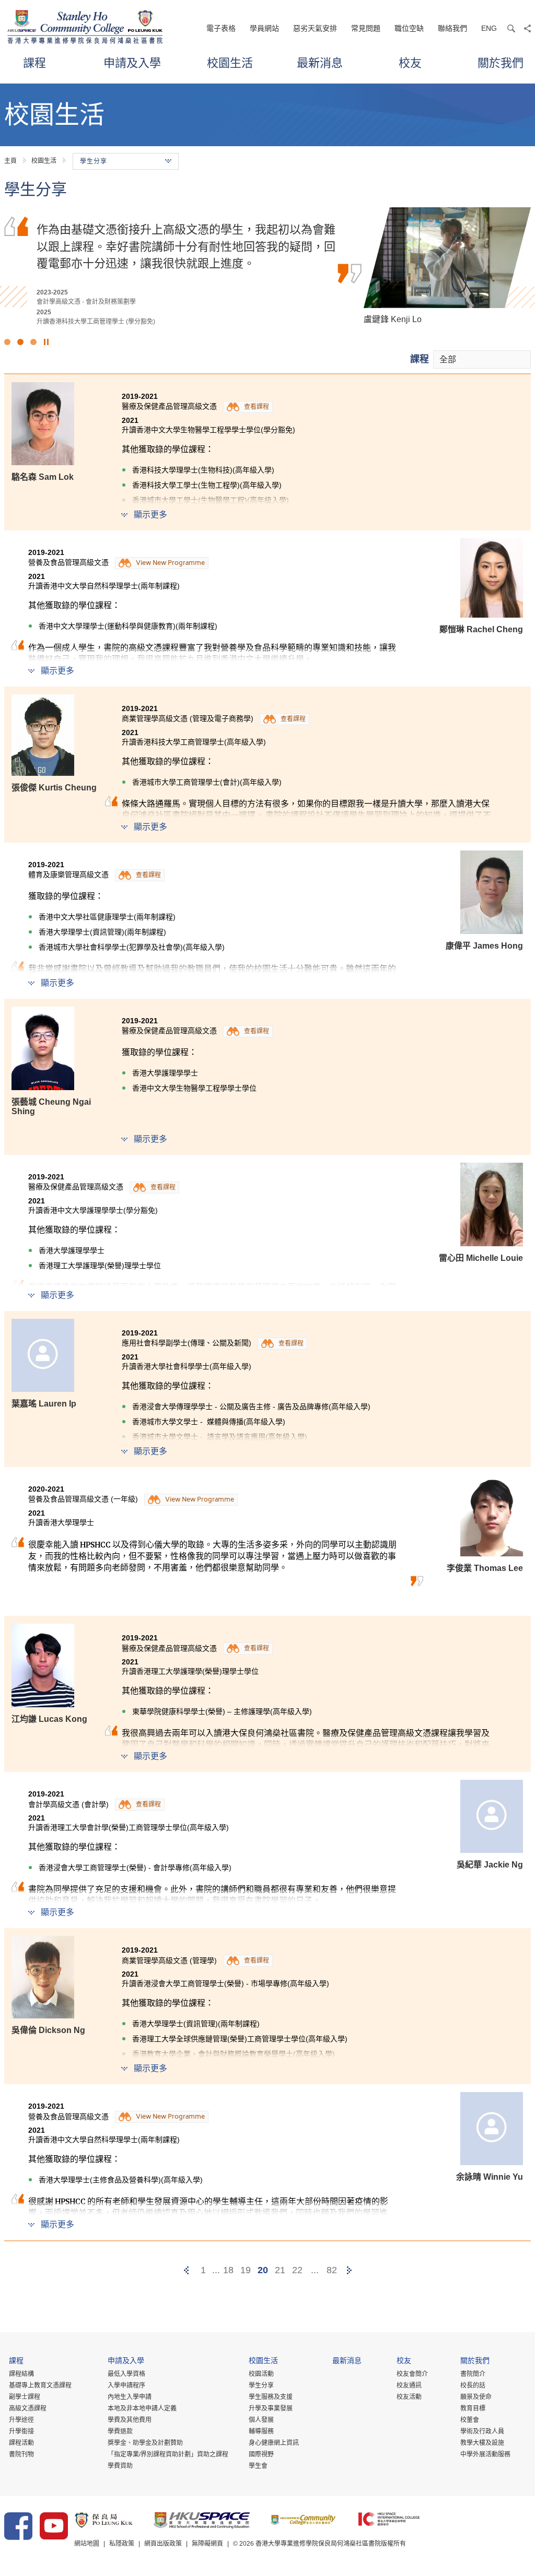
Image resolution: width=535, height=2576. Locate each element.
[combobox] (482, 359)
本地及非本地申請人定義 (142, 2408)
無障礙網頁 (207, 2544)
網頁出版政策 (163, 2544)
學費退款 (120, 2431)
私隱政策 (122, 2544)
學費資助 (120, 2466)
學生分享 (261, 2385)
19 (246, 2270)
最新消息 (320, 62)
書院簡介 (473, 2374)
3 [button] (33, 342)
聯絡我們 (452, 28)
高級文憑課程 (28, 2408)
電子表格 (221, 28)
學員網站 (264, 28)
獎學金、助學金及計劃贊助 (145, 2443)
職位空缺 (409, 28)
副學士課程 (25, 2397)
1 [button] (7, 342)
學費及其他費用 (130, 2420)
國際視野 (261, 2454)
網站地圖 (87, 2544)
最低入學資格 (126, 2374)
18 (228, 2270)
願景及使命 (476, 2397)
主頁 (10, 161)
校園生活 (230, 62)
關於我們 (501, 62)
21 (280, 2270)
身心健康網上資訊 (274, 2443)
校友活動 (409, 2397)
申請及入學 (132, 62)
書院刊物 (21, 2454)
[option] (267, 267)
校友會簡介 (412, 2374)
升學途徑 (21, 2420)
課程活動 (21, 2443)
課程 (34, 62)
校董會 (470, 2420)
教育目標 (473, 2408)
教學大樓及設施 (482, 2443)
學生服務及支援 (271, 2397)
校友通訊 (409, 2385)
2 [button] (20, 342)
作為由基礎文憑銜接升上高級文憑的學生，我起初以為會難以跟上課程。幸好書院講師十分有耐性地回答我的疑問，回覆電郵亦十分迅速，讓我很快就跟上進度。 (186, 246)
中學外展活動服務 (485, 2454)
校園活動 (261, 2374)
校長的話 (473, 2385)
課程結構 (21, 2374)
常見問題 (366, 28)
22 (297, 2270)
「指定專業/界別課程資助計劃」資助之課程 (168, 2454)
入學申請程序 (126, 2385)
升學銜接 (21, 2431)
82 (332, 2270)
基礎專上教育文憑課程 (40, 2385)
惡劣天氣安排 (315, 28)
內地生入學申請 (130, 2397)
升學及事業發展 (271, 2408)
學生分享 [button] (94, 161)
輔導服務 (261, 2431)
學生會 (258, 2466)
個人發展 (261, 2420)
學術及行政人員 (482, 2431)
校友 (410, 62)
